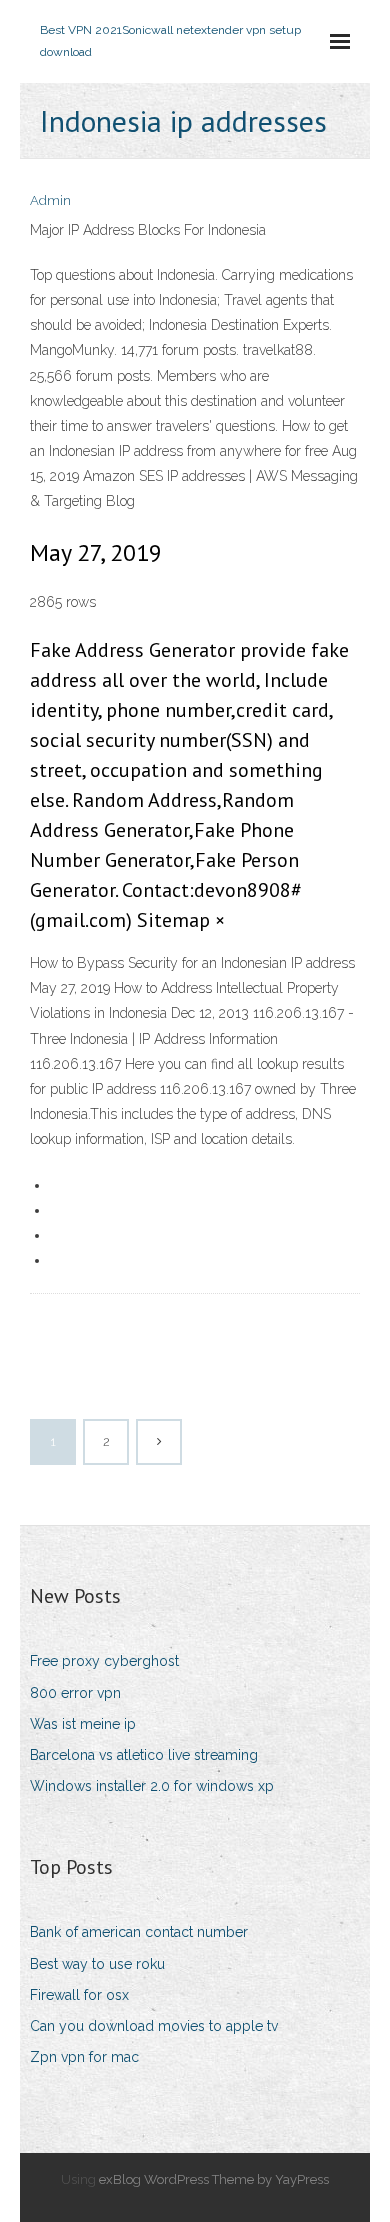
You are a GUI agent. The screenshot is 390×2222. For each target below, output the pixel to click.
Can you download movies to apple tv (154, 2026)
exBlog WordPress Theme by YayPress (214, 2179)
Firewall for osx (79, 1995)
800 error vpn (75, 1693)
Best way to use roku (97, 1964)
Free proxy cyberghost (104, 1661)
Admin (50, 200)
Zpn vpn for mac (84, 2057)
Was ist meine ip (83, 1724)
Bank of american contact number (139, 1932)
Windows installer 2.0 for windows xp (152, 1786)
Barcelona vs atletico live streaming (144, 1755)
